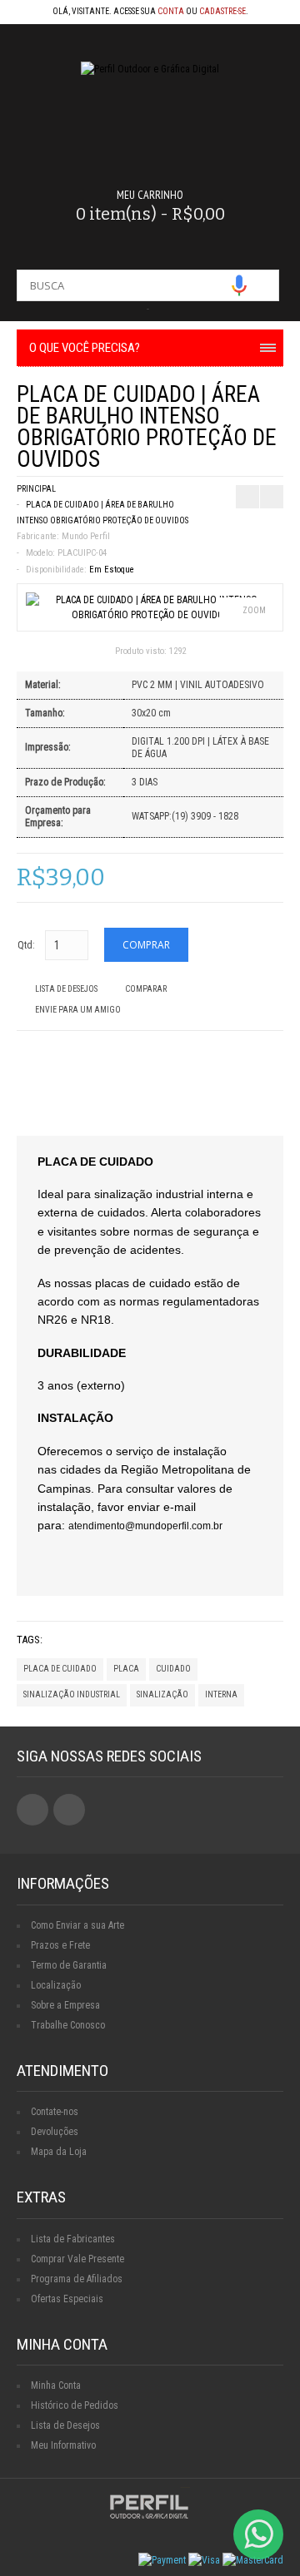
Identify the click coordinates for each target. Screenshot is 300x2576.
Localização (56, 1985)
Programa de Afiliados (77, 2279)
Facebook (32, 1810)
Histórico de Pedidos (75, 2405)
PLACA (126, 1669)
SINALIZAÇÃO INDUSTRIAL (72, 1694)
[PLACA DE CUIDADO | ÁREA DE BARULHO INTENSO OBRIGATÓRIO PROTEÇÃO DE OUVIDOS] (150, 615)
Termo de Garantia (69, 1965)
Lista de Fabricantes (73, 2239)
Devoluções (55, 2132)
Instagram (69, 1810)
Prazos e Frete (60, 1945)
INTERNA (221, 1694)
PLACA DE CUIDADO (60, 1669)
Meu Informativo (63, 2445)
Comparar (146, 989)
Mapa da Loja (59, 2152)
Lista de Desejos (66, 989)
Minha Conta (56, 2385)
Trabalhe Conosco (68, 2025)
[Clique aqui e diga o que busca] (239, 285)
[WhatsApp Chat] (258, 2534)
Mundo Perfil (86, 536)
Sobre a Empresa (65, 2005)
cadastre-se (222, 11)
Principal (36, 489)
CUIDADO (173, 1669)
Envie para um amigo (78, 1010)
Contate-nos (55, 2112)
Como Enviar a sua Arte (77, 1925)
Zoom (254, 610)
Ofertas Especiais (67, 2299)
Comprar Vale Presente (77, 2259)
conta (171, 11)
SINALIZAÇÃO (162, 1694)
